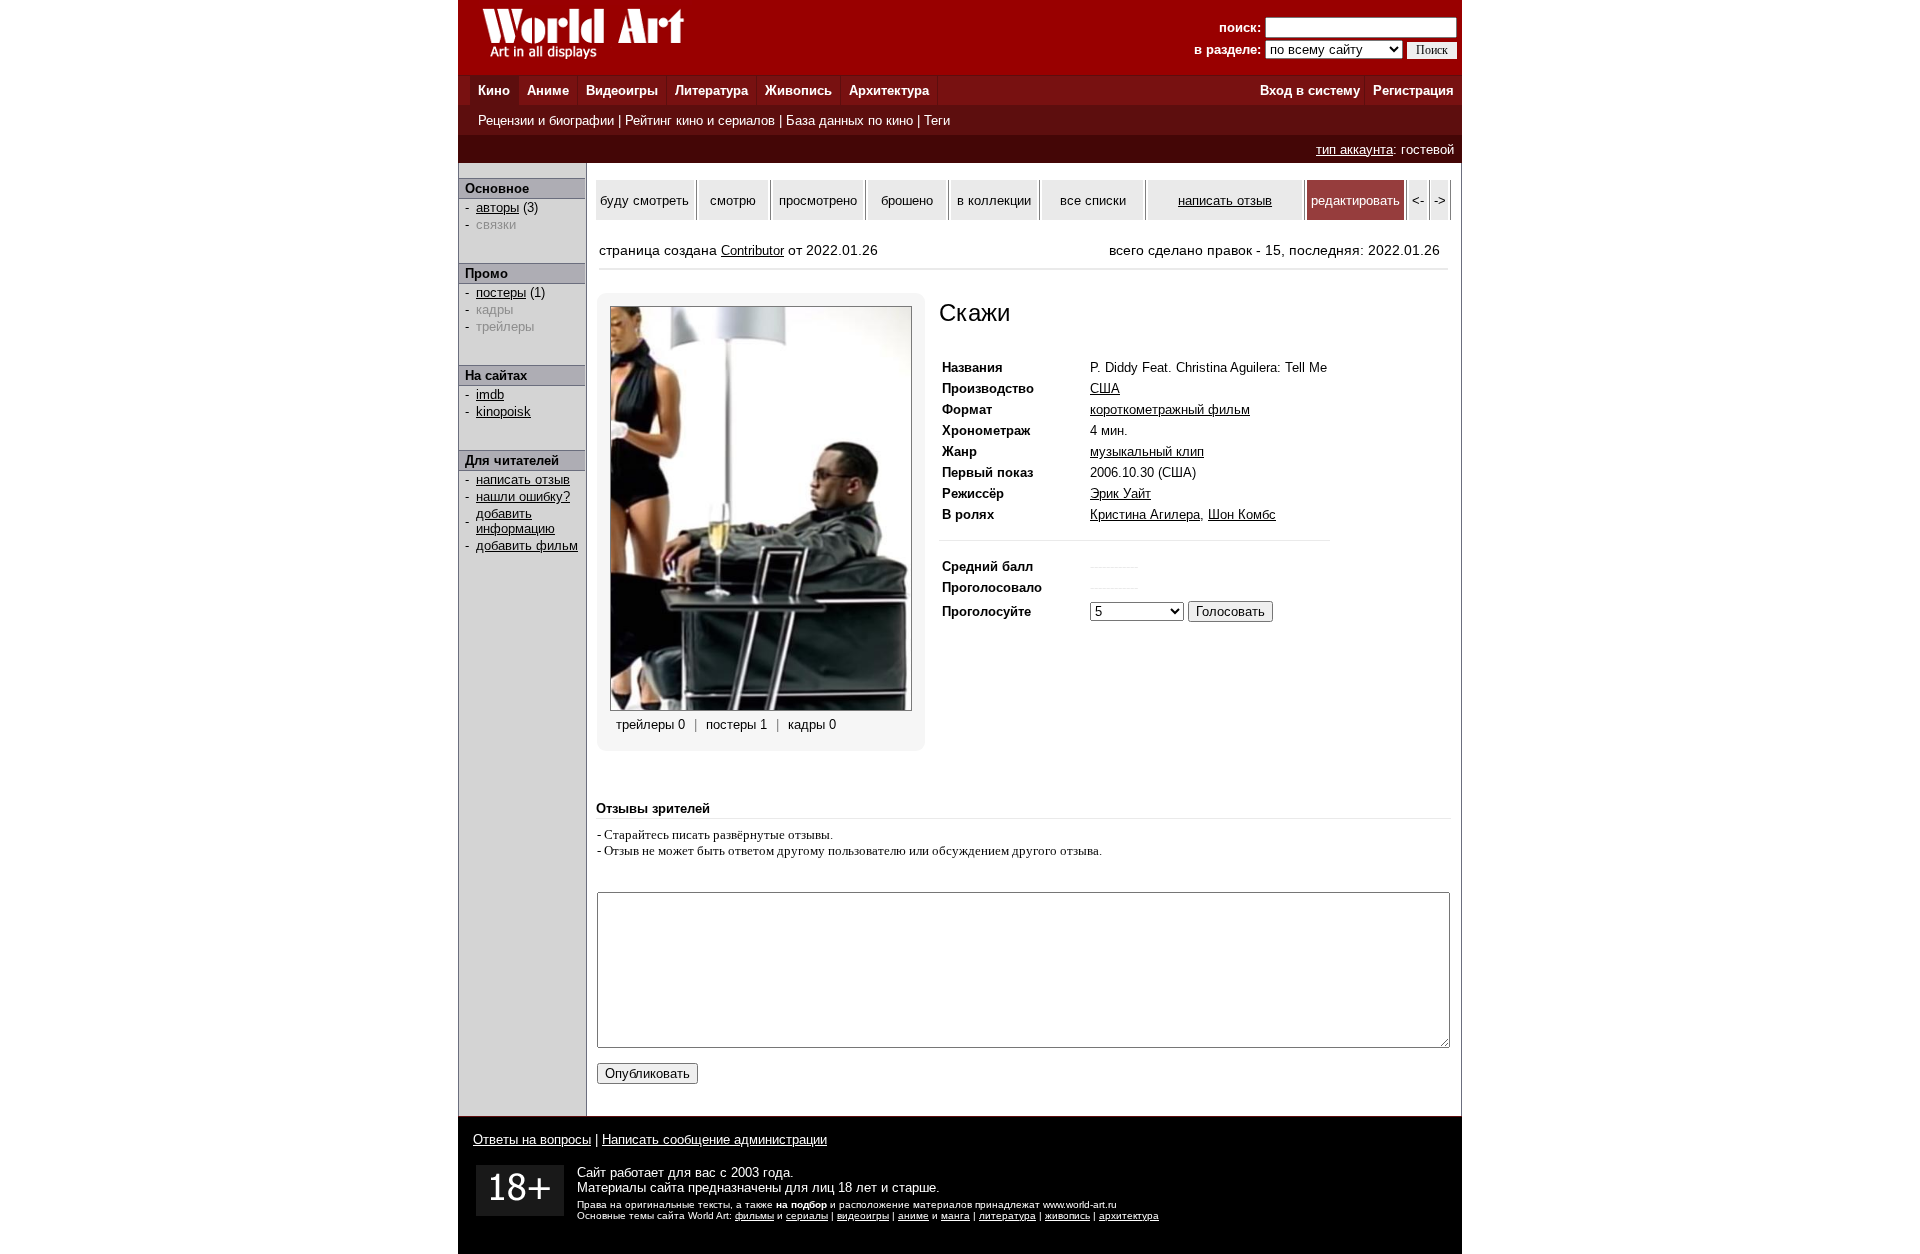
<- (1418, 200)
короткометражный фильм (1170, 409)
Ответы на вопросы (532, 1139)
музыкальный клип (1147, 451)
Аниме (548, 90)
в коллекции (994, 200)
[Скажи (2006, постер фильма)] (761, 706)
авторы (497, 207)
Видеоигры (622, 90)
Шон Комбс (1242, 514)
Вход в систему (1310, 90)
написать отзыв (523, 479)
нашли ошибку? (523, 496)
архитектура (1129, 1215)
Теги (937, 120)
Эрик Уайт (1120, 493)
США (1105, 388)
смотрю (733, 200)
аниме (913, 1215)
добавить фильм (527, 545)
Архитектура (889, 90)
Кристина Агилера (1145, 514)
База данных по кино (849, 120)
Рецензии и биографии (546, 120)
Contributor (752, 250)
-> (1440, 200)
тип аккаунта (1354, 149)
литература (1007, 1215)
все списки (1093, 200)
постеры (501, 292)
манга (955, 1215)
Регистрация (1413, 90)
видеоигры (863, 1215)
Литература (711, 90)
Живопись (798, 90)
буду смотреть (644, 200)
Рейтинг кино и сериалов (700, 120)
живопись (1067, 1215)
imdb (490, 394)
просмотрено (818, 200)
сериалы (807, 1215)
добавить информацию (515, 521)
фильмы (754, 1215)
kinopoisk (503, 411)
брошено (907, 200)
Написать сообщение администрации (714, 1139)
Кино (494, 90)
